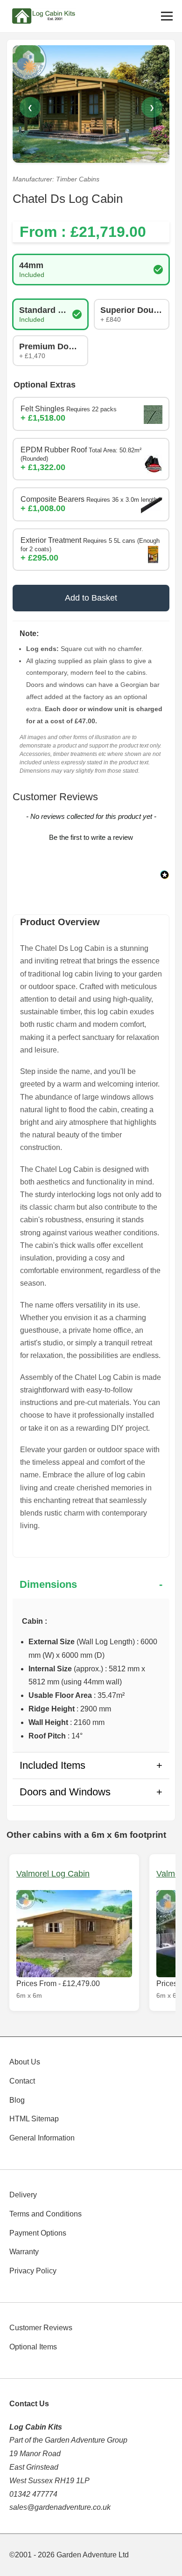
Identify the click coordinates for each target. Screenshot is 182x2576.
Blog (17, 2100)
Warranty (24, 2252)
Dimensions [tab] (48, 1584)
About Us (25, 2062)
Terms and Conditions (45, 2214)
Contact (22, 2081)
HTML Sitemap (34, 2119)
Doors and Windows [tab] (65, 1792)
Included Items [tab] (52, 1765)
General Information (42, 2138)
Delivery (23, 2195)
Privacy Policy (33, 2271)
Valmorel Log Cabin (53, 1874)
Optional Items (33, 2347)
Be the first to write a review (91, 837)
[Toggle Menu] (167, 16)
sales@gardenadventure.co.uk (60, 2507)
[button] (91, 836)
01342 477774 (33, 2494)
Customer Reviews (41, 2328)
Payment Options (38, 2233)
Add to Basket (91, 598)
